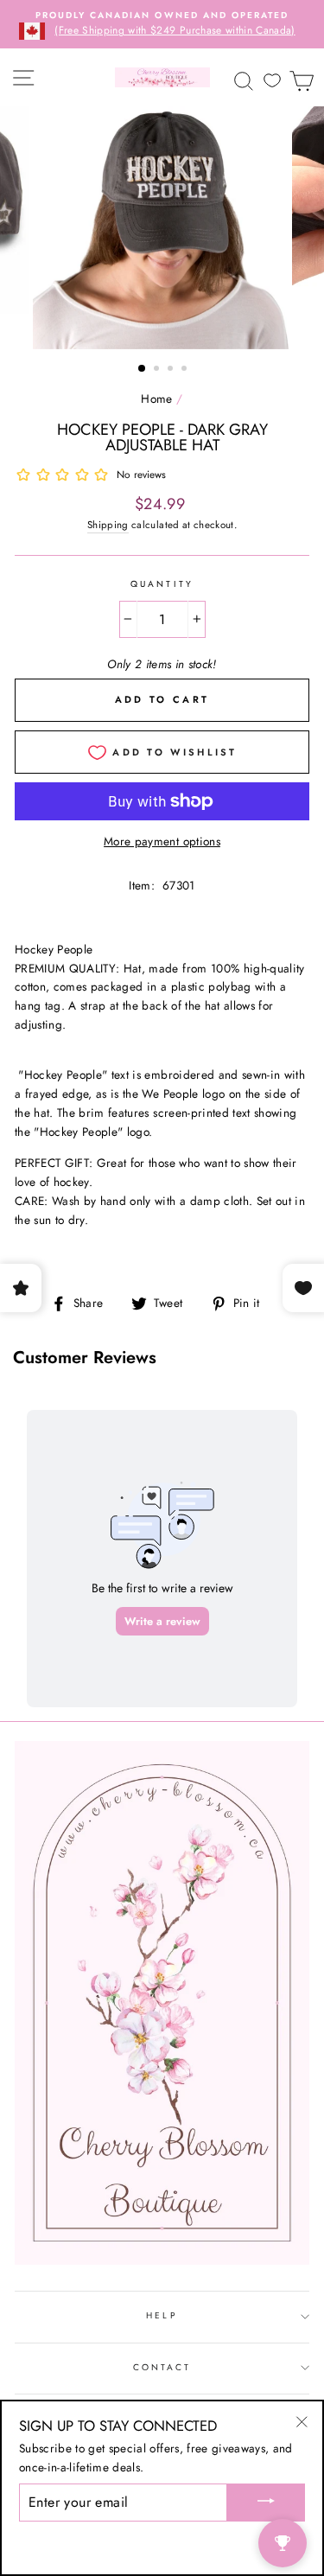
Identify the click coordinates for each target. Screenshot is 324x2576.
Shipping (108, 525)
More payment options (162, 841)
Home (156, 399)
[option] (162, 24)
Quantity (162, 584)
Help (162, 2315)
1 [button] (143, 369)
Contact (162, 2367)
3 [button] (172, 370)
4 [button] (186, 370)
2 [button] (158, 370)
